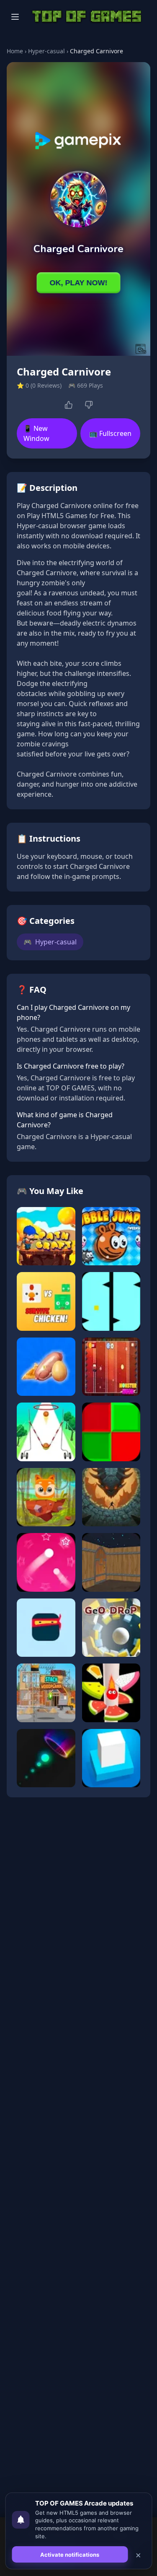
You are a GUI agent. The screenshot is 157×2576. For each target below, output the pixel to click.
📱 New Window (36, 433)
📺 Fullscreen (110, 433)
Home (15, 51)
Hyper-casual (46, 51)
